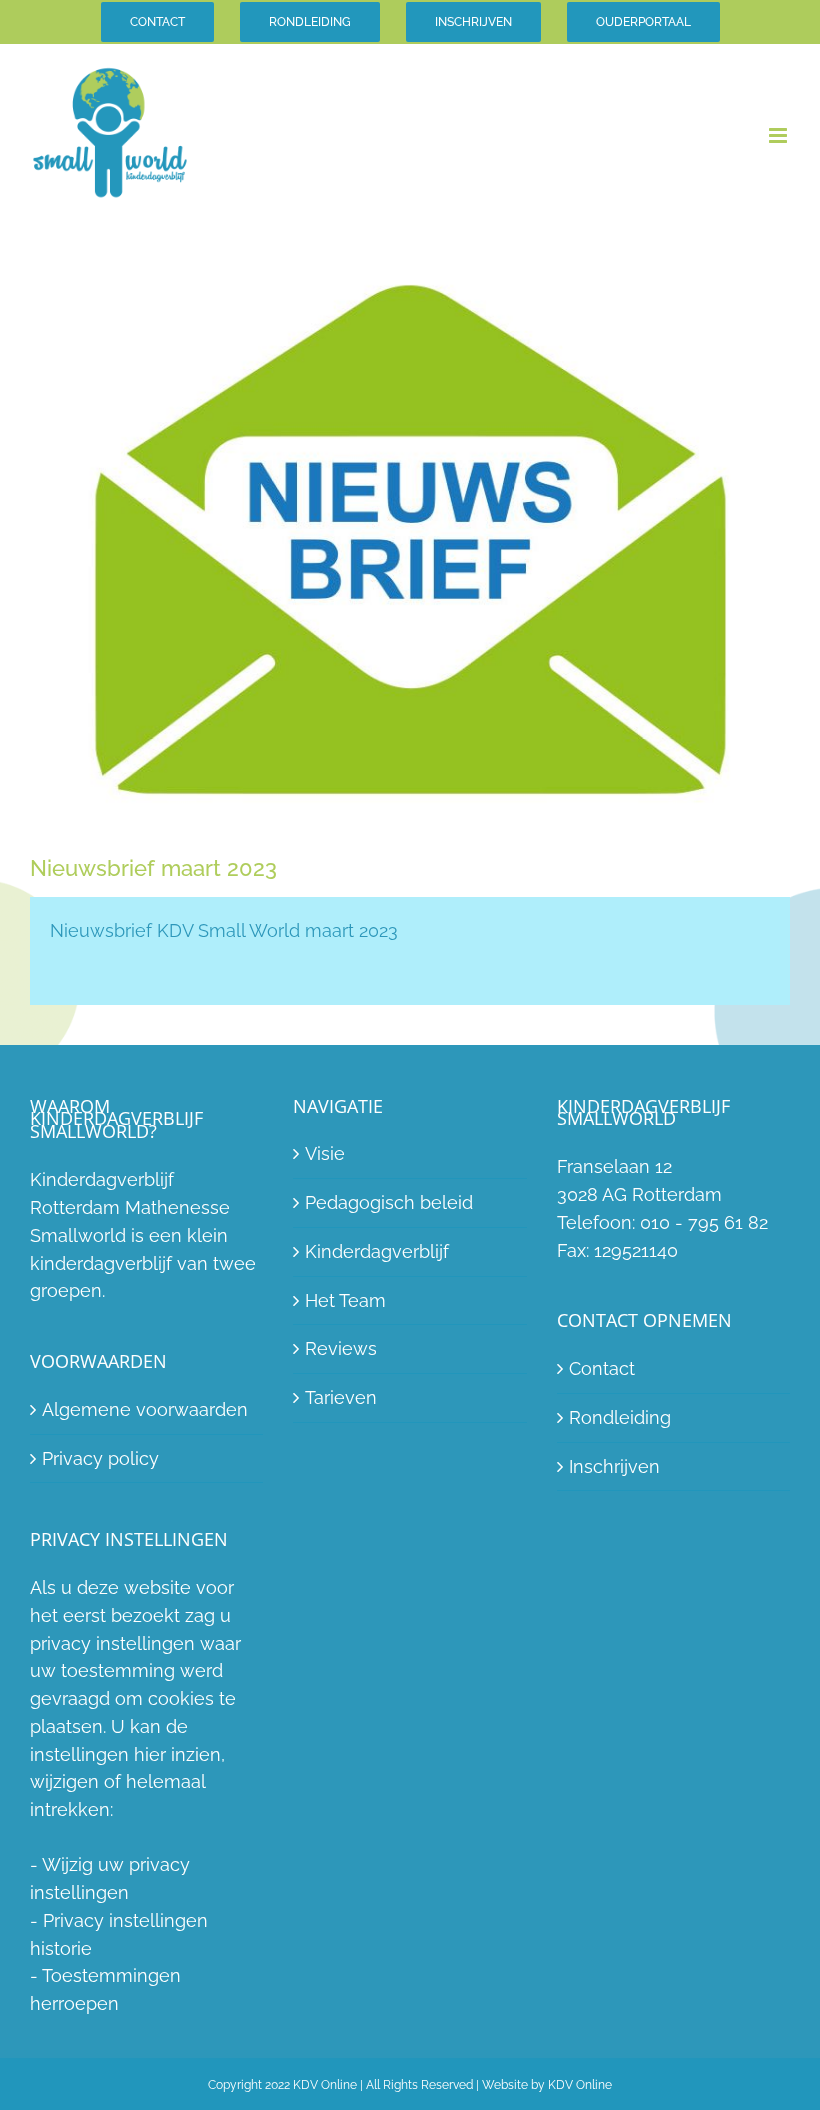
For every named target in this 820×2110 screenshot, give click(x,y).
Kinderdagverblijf (377, 1251)
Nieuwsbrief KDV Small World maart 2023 (224, 930)
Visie (325, 1153)
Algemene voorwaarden (145, 1409)
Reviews (341, 1348)
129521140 (636, 1250)
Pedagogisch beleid (389, 1202)
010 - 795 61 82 (704, 1222)
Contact (602, 1368)
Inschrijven (614, 1466)
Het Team (345, 1300)
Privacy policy (100, 1458)
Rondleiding (620, 1417)
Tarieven (341, 1397)
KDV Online (580, 2085)
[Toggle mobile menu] (779, 135)
